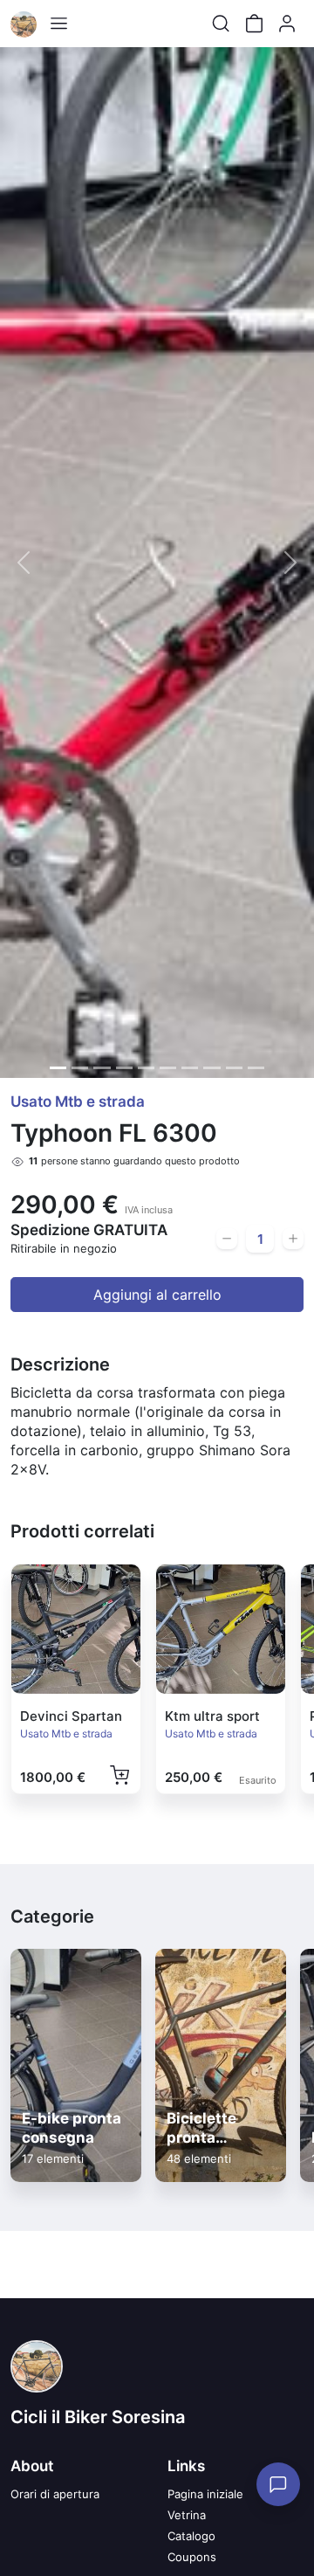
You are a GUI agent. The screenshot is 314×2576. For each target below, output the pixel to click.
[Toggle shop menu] (58, 24)
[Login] (287, 24)
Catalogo (191, 2536)
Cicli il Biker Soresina (98, 2417)
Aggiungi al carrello (157, 1295)
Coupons (192, 2557)
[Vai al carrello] (254, 24)
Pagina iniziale (205, 2494)
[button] (24, 563)
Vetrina (187, 2515)
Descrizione (60, 1364)
